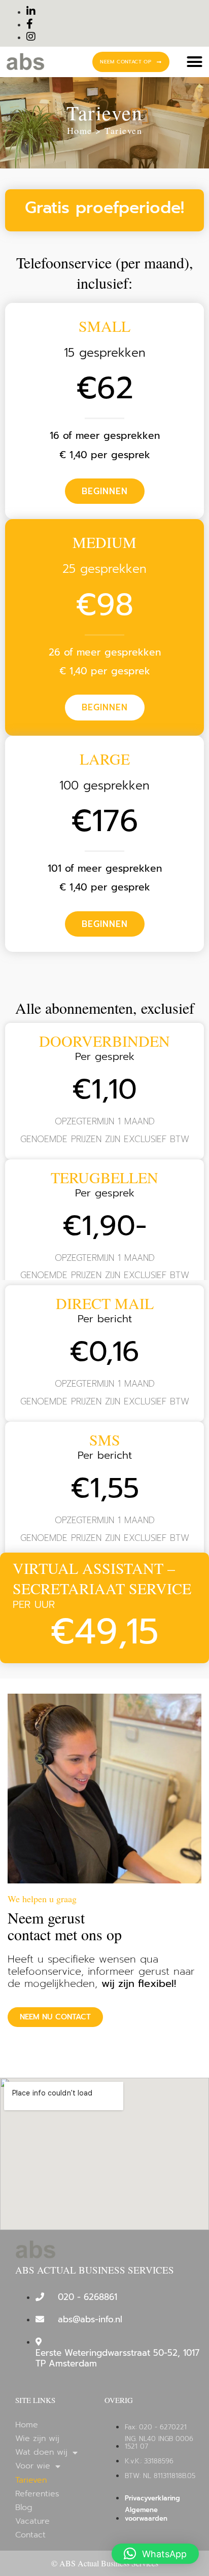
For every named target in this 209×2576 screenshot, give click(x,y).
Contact (30, 2535)
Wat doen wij (41, 2452)
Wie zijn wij (37, 2439)
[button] (194, 62)
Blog (24, 2508)
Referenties (37, 2494)
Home (81, 130)
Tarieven (123, 130)
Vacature (32, 2521)
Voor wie (33, 2466)
